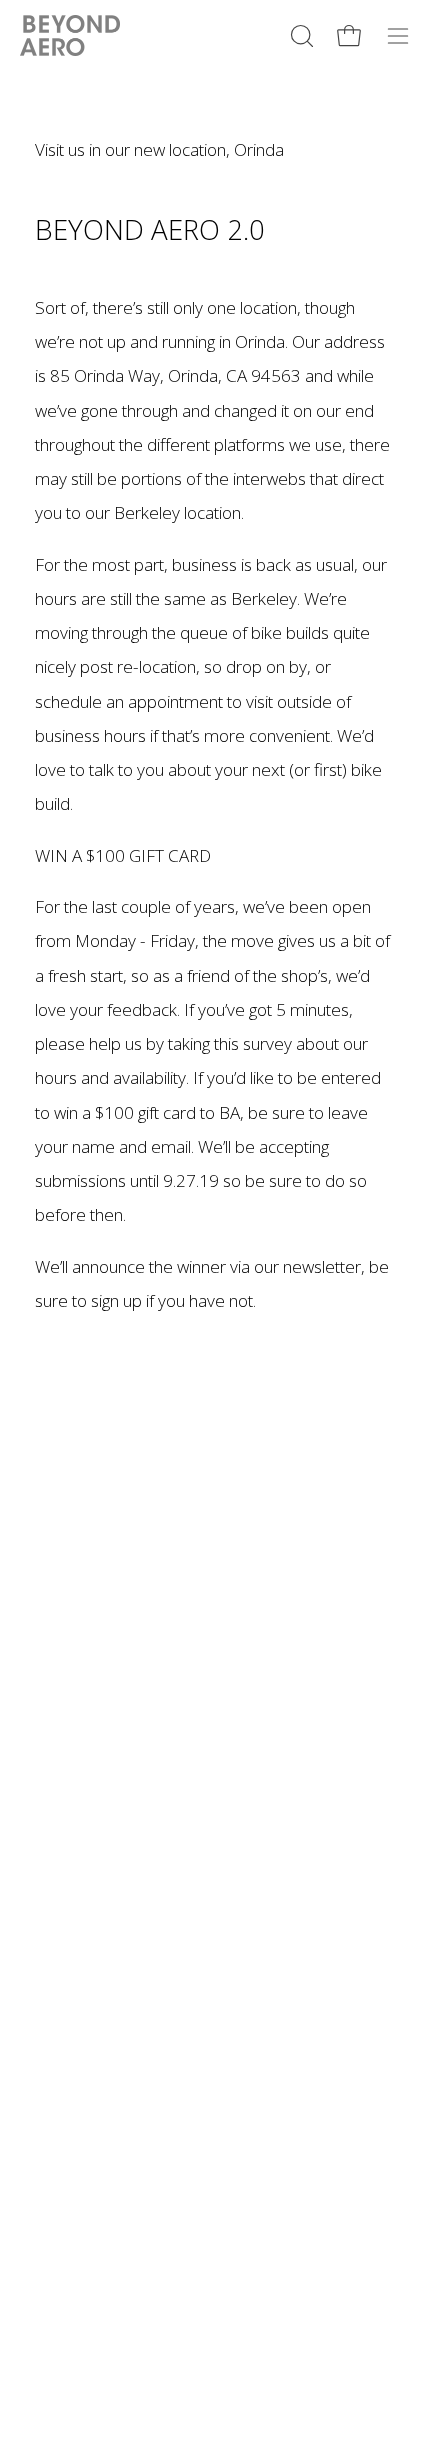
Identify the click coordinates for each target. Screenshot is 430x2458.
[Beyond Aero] (70, 35)
